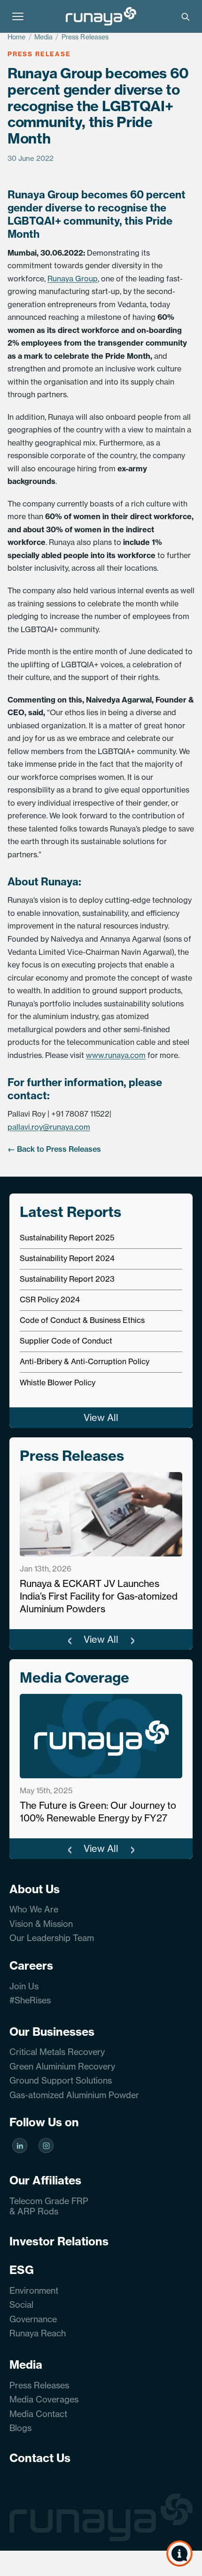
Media (44, 37)
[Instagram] (46, 2146)
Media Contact (38, 2414)
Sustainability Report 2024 (67, 1258)
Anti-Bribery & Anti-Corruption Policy (85, 1361)
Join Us (24, 1986)
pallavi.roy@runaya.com (49, 1127)
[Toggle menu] (18, 16)
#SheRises (30, 2000)
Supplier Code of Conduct (66, 1341)
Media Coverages (44, 2399)
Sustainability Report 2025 (67, 1238)
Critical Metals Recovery (57, 2052)
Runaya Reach (38, 2333)
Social (21, 2305)
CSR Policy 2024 (50, 1299)
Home (17, 37)
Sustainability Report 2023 (67, 1279)
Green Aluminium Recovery (62, 2066)
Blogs (20, 2428)
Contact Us (40, 2458)
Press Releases (85, 37)
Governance (33, 2319)
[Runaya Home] (101, 16)
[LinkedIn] (20, 2146)
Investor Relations (59, 2241)
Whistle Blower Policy (58, 1382)
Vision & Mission (41, 1924)
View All (101, 1417)
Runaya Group (73, 279)
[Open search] (185, 16)
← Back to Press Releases (54, 1149)
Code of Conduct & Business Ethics (82, 1320)
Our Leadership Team (52, 1938)
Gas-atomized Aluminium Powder (74, 2095)
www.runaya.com (116, 1055)
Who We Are (34, 1909)
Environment (34, 2291)
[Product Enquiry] (179, 2553)
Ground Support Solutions (61, 2081)
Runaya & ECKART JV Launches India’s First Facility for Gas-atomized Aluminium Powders (99, 1596)
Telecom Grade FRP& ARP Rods (49, 2206)
